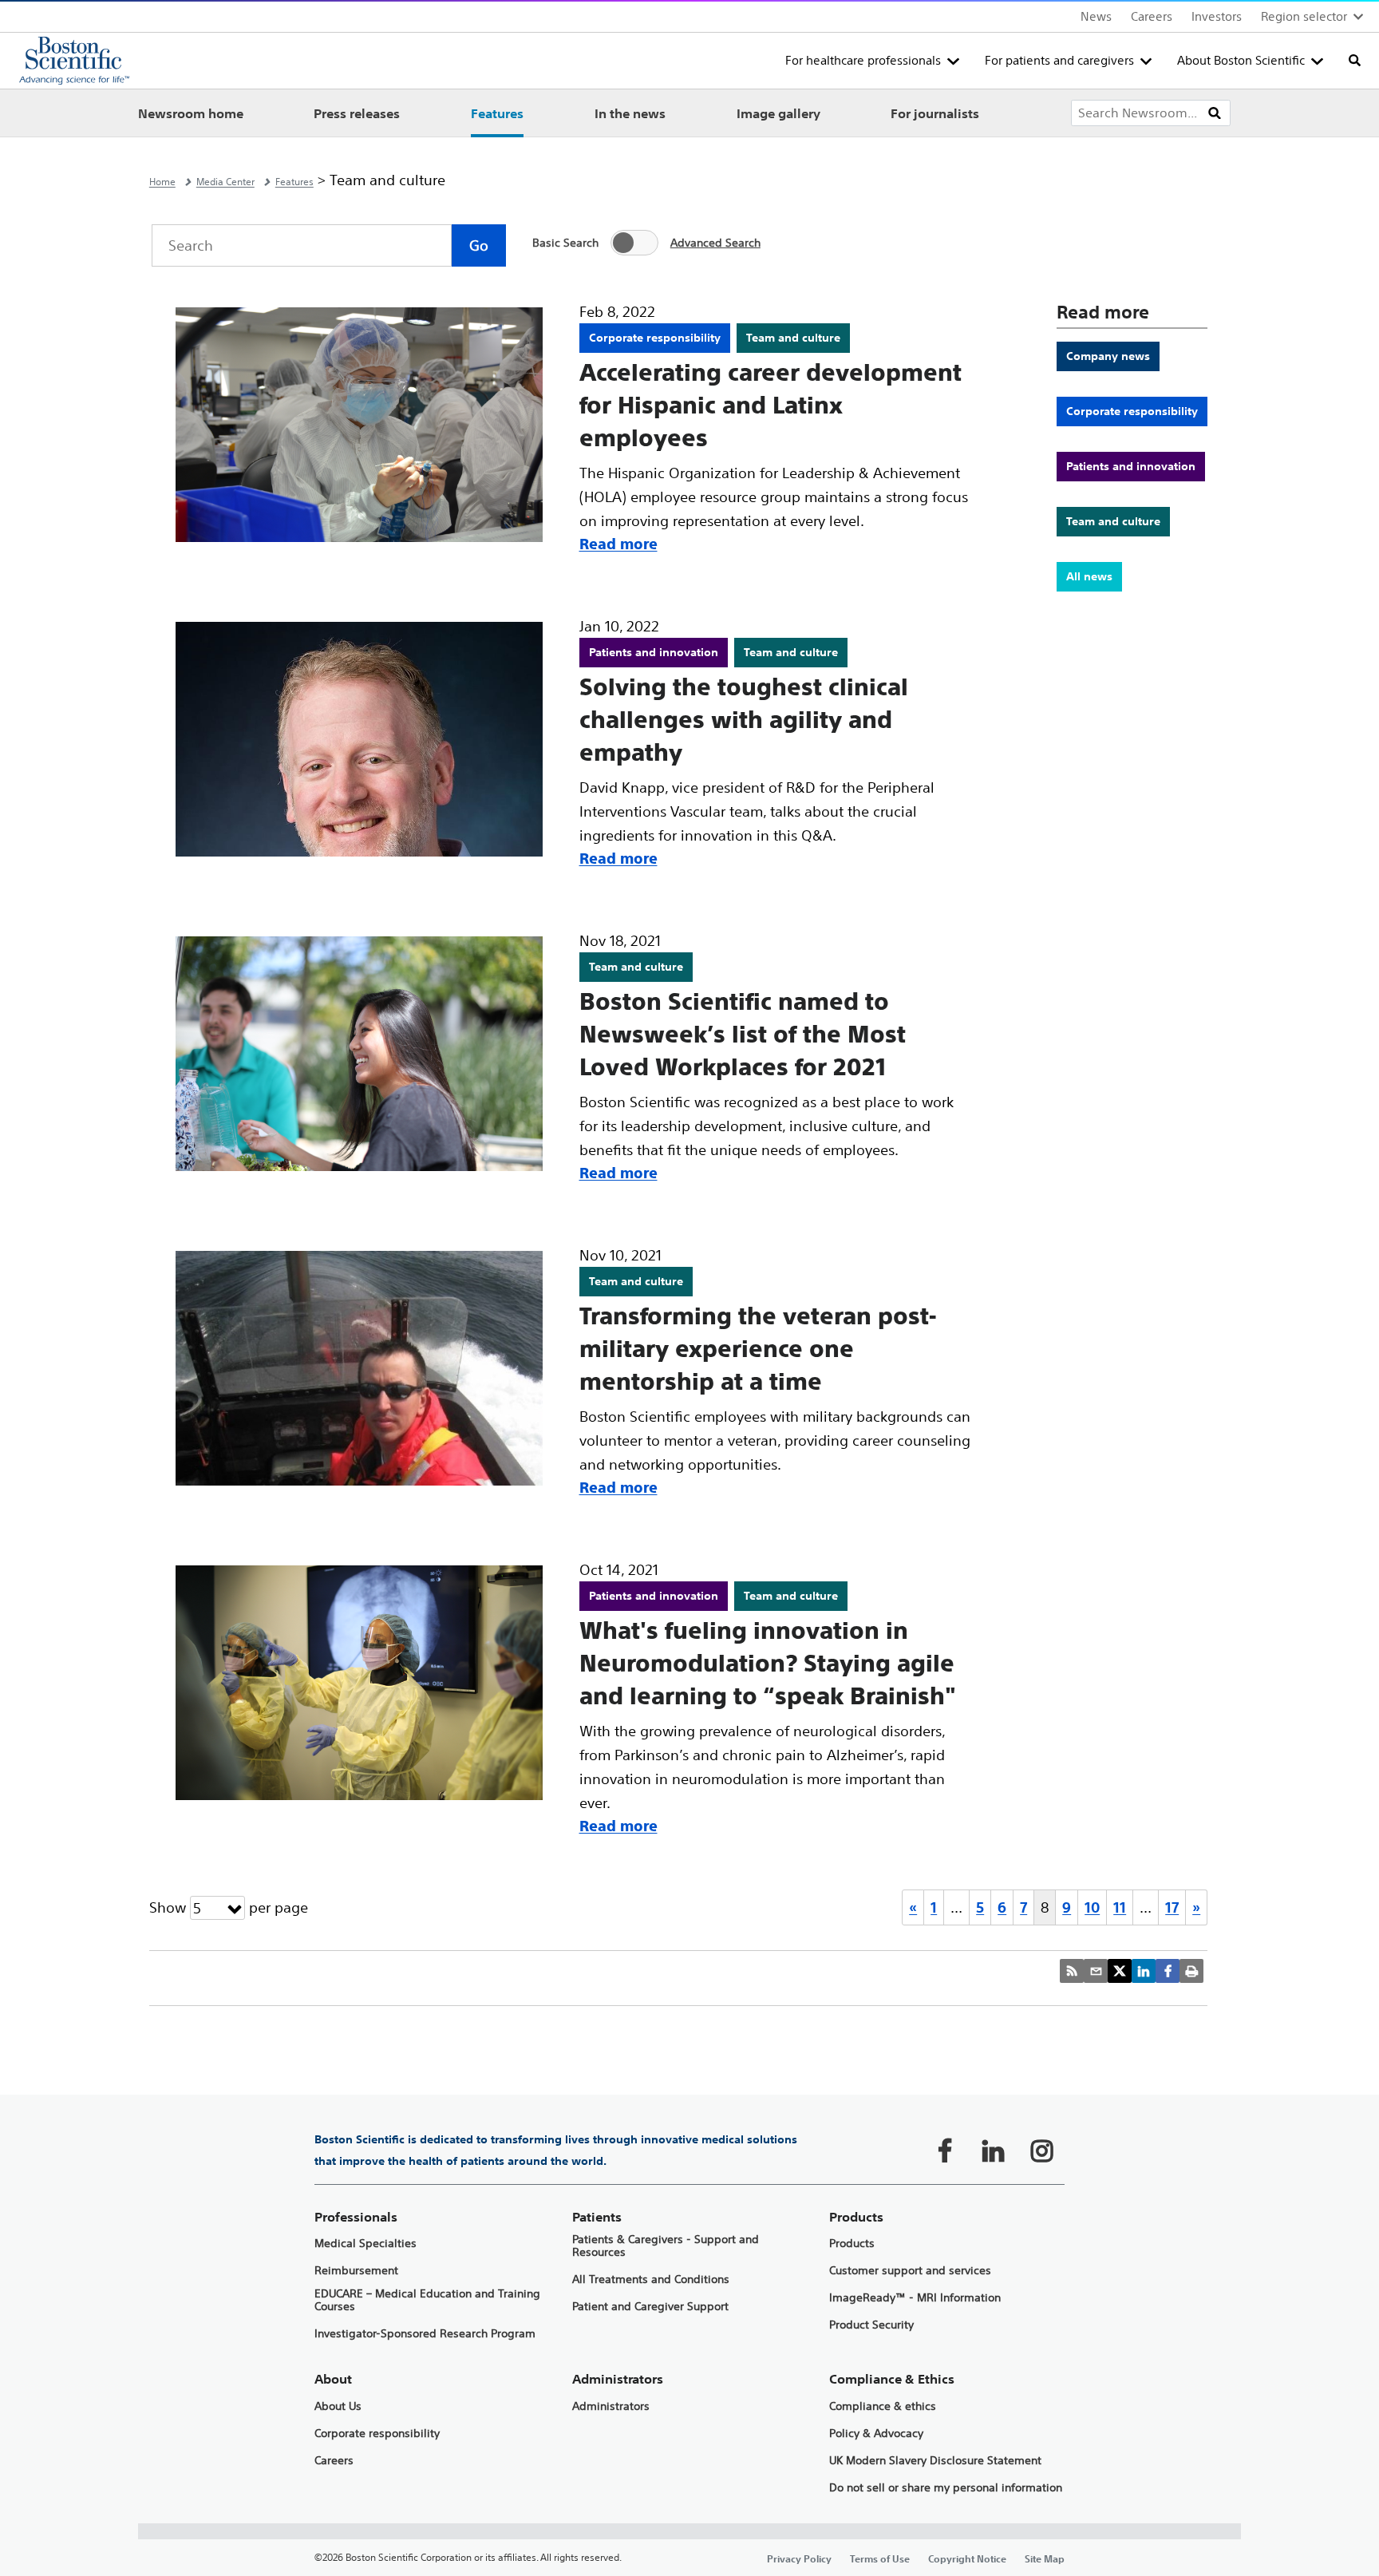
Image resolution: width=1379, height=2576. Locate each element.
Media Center (225, 182)
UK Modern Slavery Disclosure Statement (935, 2461)
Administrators (611, 2406)
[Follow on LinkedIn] (994, 2151)
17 (1172, 1907)
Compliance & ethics (883, 2406)
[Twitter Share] (1120, 1971)
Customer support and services (910, 2271)
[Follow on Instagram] (1042, 2151)
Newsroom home (191, 113)
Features (497, 113)
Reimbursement (356, 2271)
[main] (689, 1357)
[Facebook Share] (1168, 1971)
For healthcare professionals (863, 60)
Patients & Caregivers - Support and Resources (666, 2246)
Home (162, 182)
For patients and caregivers (1059, 60)
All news (1089, 576)
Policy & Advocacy (876, 2434)
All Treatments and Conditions (651, 2279)
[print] (1191, 1971)
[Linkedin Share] (1144, 1971)
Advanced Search (715, 242)
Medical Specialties (365, 2244)
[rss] (1072, 1971)
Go (479, 245)
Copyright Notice (967, 2558)
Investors (1217, 16)
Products (852, 2244)
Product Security (871, 2325)
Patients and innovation (1131, 466)
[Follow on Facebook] (945, 2151)
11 (1120, 1907)
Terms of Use (880, 2558)
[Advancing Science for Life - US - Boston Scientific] (74, 61)
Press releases (357, 113)
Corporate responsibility (1132, 411)
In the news (630, 113)
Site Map (1045, 2558)
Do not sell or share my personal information (946, 2488)
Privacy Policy (799, 2558)
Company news (1108, 356)
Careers (1152, 16)
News (1096, 16)
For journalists (935, 113)
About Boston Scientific (1241, 60)
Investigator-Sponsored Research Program (425, 2334)
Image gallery (778, 113)
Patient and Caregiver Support (650, 2307)
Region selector (1304, 16)
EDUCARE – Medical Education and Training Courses (427, 2301)
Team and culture (1113, 521)
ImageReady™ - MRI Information (915, 2298)
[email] (1096, 1971)
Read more (618, 544)
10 (1092, 1907)
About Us (338, 2406)
